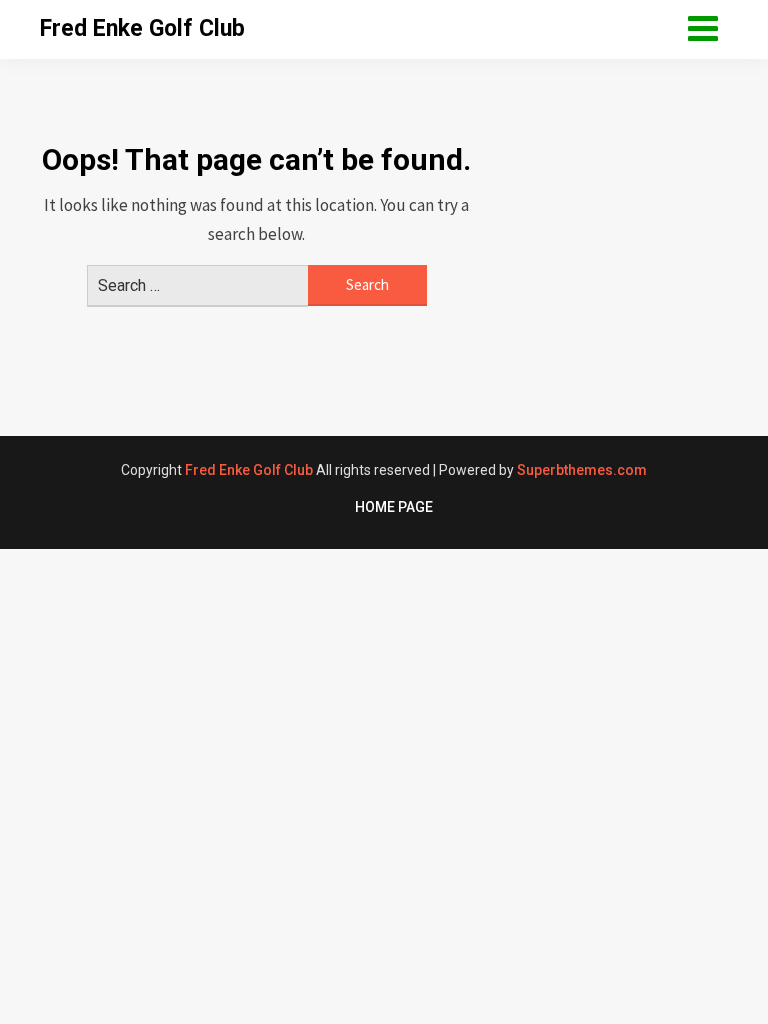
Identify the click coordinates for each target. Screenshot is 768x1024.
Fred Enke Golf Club (142, 28)
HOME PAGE (394, 507)
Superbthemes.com (582, 470)
